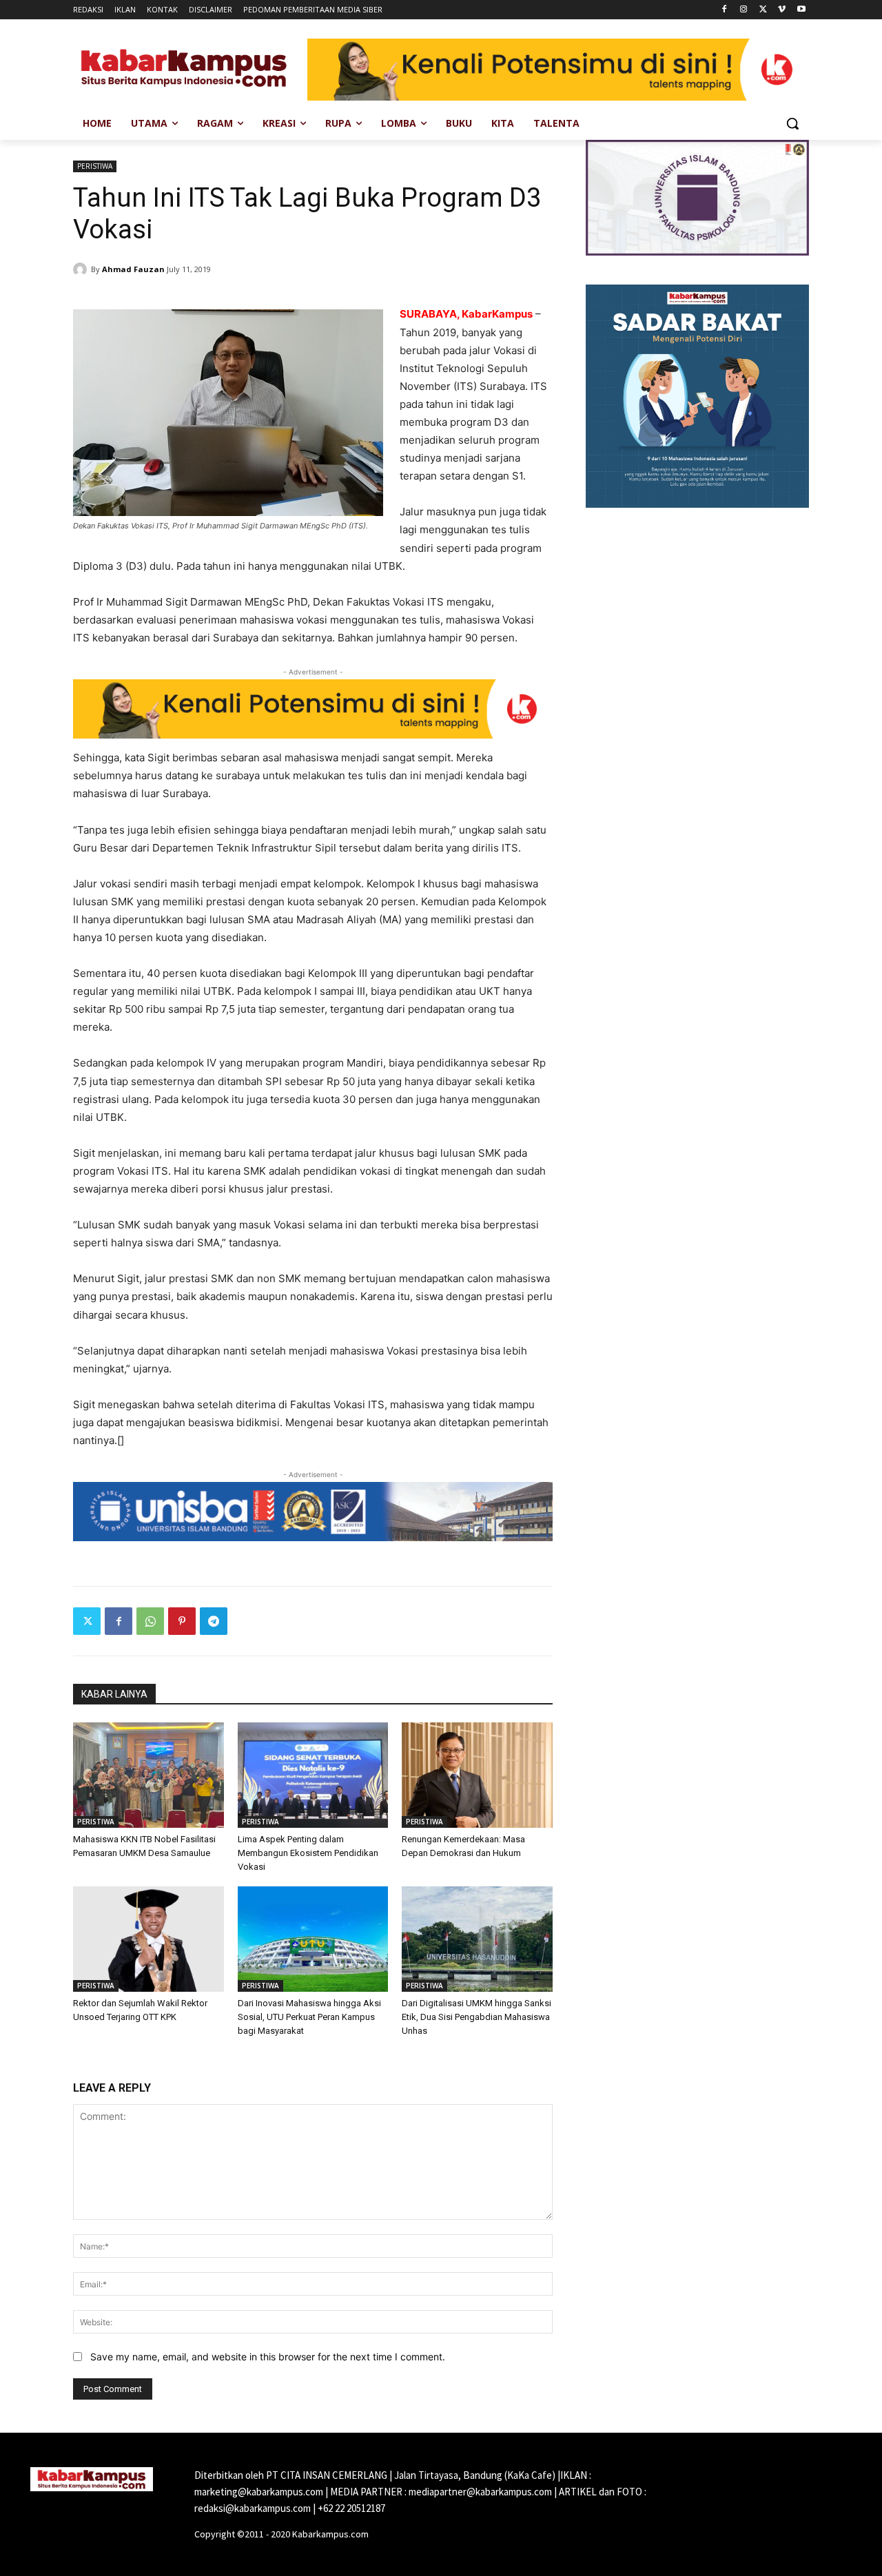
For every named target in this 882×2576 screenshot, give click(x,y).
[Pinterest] (182, 1621)
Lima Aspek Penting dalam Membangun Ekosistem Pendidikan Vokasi (308, 1853)
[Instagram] (744, 10)
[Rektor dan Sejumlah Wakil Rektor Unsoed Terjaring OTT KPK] (148, 1939)
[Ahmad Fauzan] (82, 269)
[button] (792, 123)
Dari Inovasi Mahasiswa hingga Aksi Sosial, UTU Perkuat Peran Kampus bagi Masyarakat (309, 2017)
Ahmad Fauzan (133, 269)
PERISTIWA (95, 166)
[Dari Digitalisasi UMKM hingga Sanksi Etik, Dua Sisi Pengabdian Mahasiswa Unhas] (477, 1939)
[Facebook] (725, 10)
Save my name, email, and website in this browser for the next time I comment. (268, 2357)
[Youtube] (801, 10)
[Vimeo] (782, 10)
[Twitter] (763, 10)
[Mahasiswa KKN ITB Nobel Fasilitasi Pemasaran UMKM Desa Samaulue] (148, 1775)
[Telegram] (214, 1621)
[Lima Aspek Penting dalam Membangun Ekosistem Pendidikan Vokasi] (313, 1775)
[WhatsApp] (150, 1621)
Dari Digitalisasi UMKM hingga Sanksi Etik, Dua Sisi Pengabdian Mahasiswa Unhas (476, 2017)
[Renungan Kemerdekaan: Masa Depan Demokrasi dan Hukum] (477, 1775)
